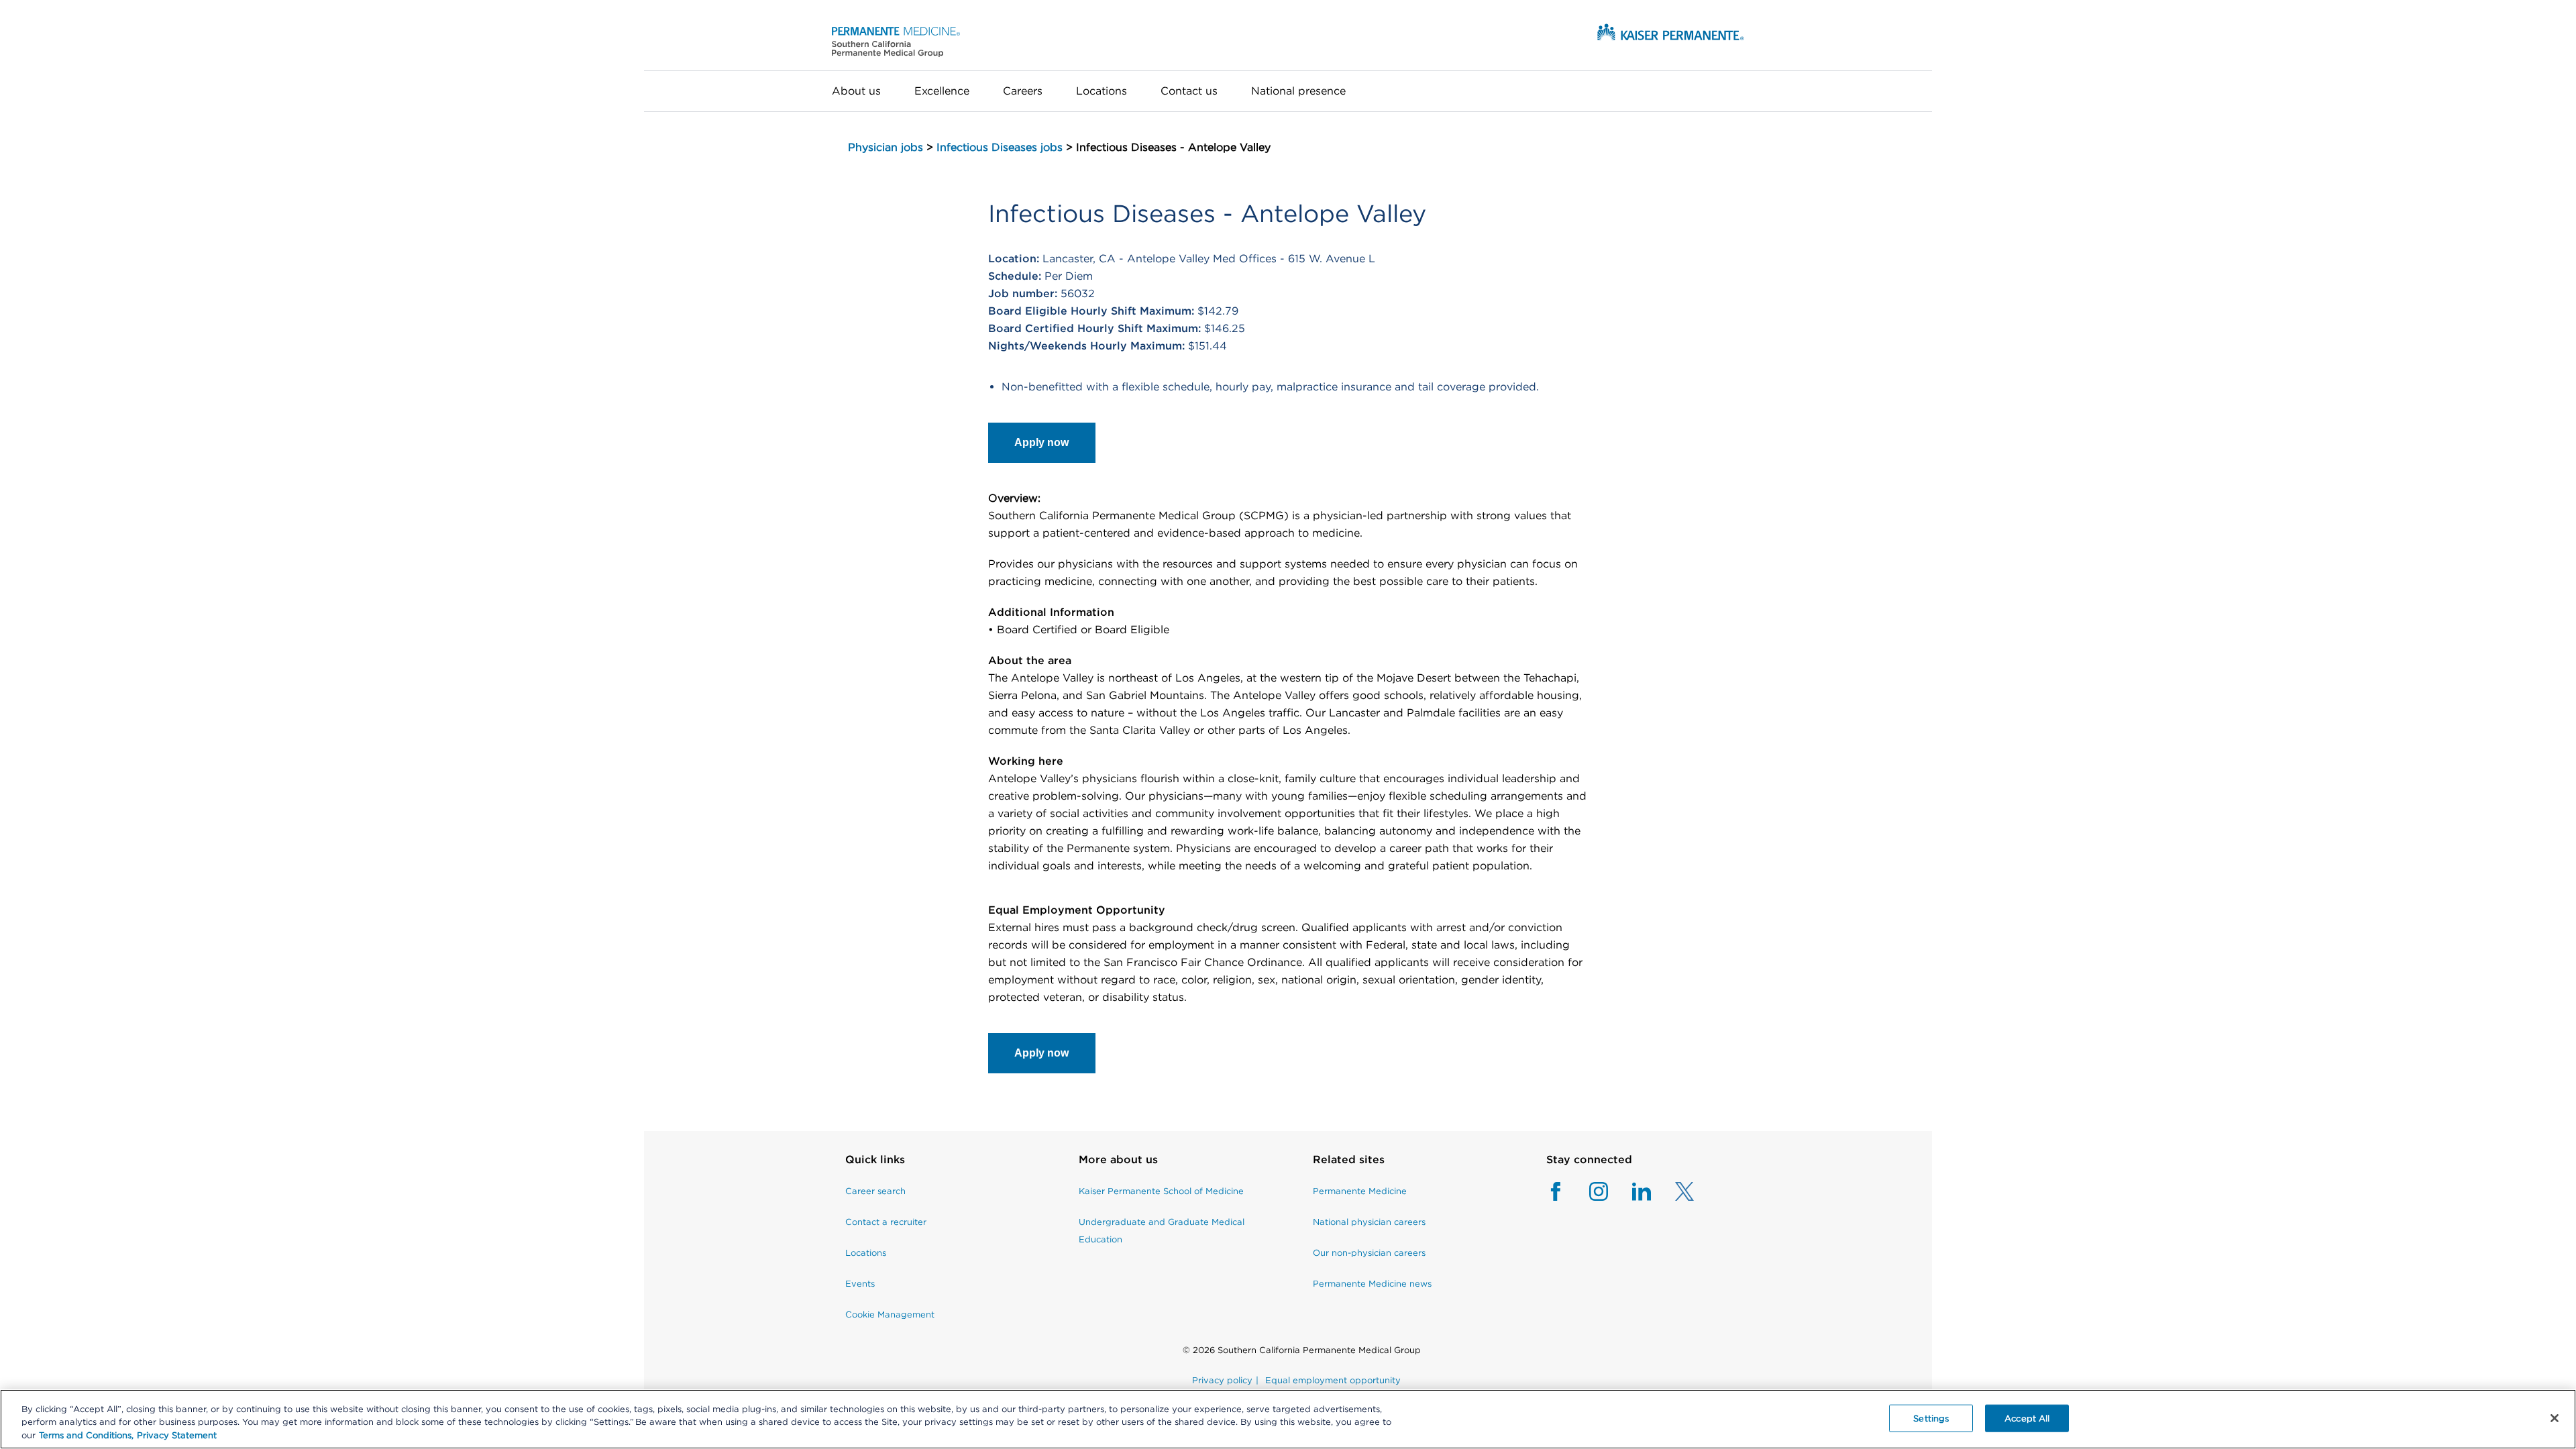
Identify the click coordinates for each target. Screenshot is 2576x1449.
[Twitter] (1672, 1198)
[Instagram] (1587, 1198)
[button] (896, 41)
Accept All (2027, 1418)
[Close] (2555, 1418)
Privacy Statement (177, 1435)
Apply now (1041, 442)
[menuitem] (865, 91)
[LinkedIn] (1629, 1198)
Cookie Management (890, 1314)
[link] (890, 1167)
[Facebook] (1556, 1198)
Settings (1931, 1418)
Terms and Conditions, (86, 1435)
